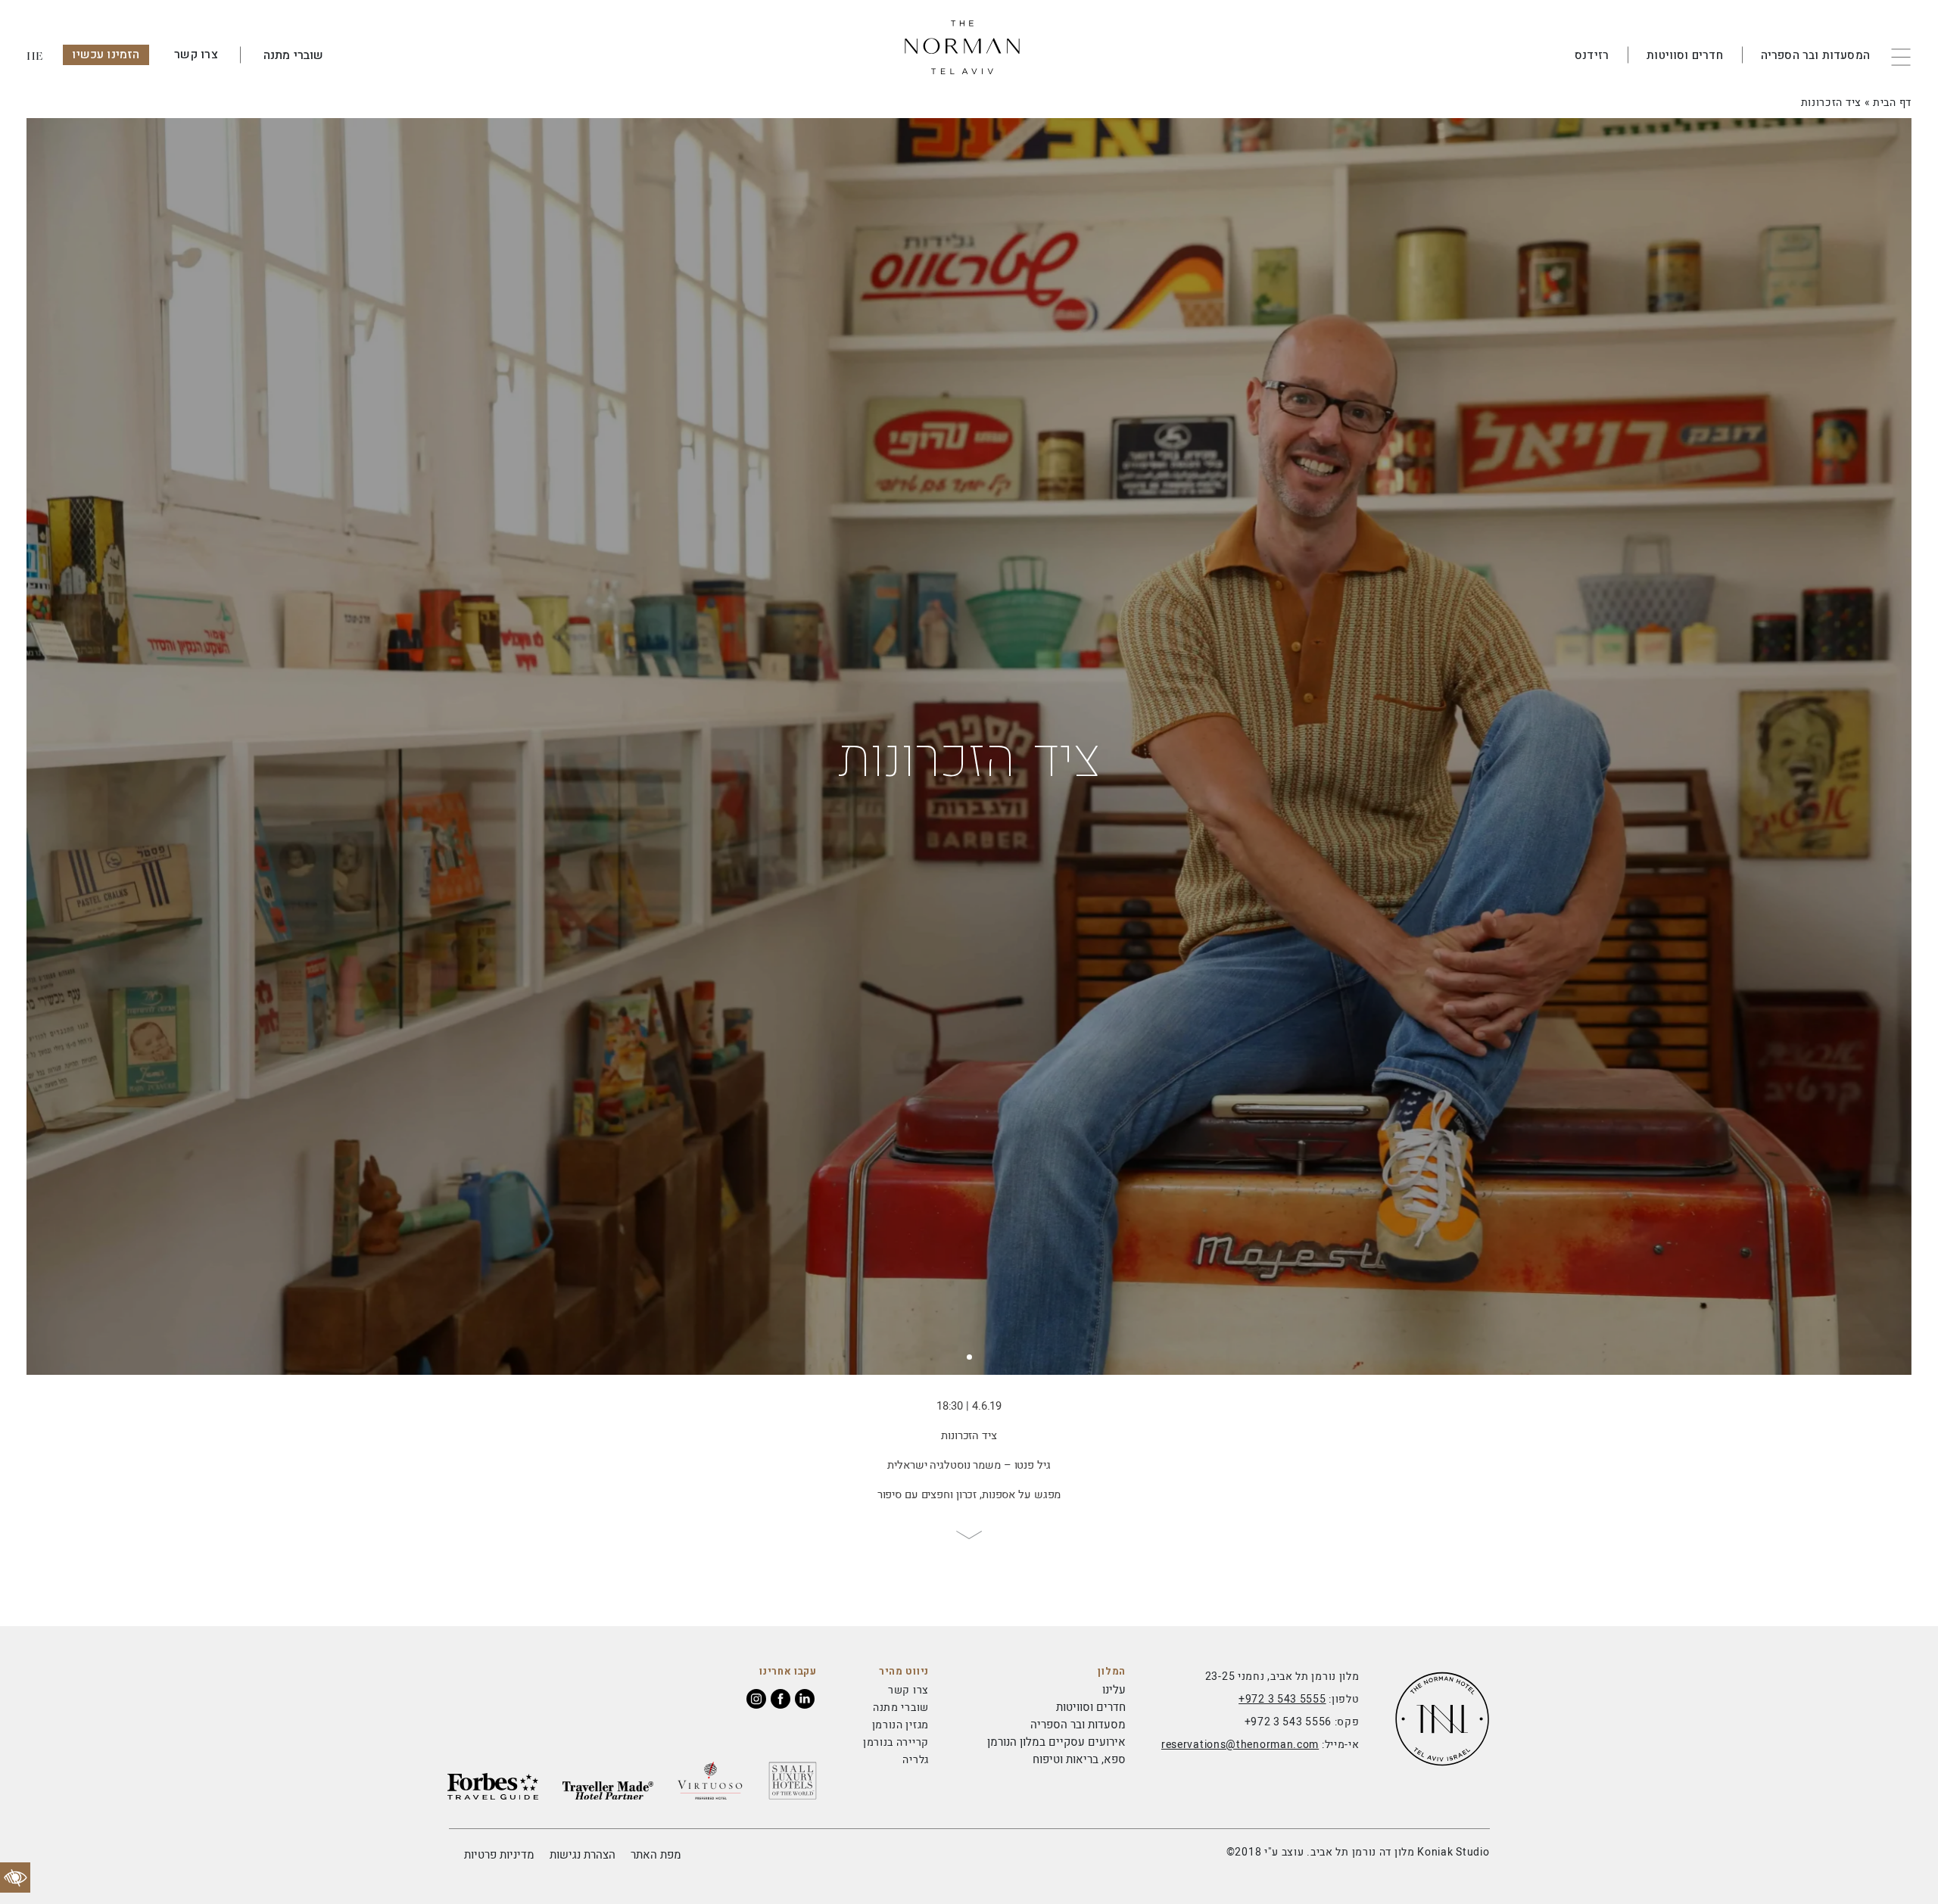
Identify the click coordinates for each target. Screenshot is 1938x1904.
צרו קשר (196, 55)
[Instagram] (756, 1699)
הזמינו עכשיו (106, 55)
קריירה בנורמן (896, 1742)
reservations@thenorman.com (1240, 1745)
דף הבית (1892, 103)
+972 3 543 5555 (1282, 1699)
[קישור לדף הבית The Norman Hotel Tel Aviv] (969, 55)
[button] (1910, 55)
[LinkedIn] (805, 1699)
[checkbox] (15, 1878)
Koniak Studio (1453, 1852)
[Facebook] (780, 1699)
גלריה (916, 1760)
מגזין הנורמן (900, 1725)
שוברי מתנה (294, 55)
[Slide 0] (969, 1357)
